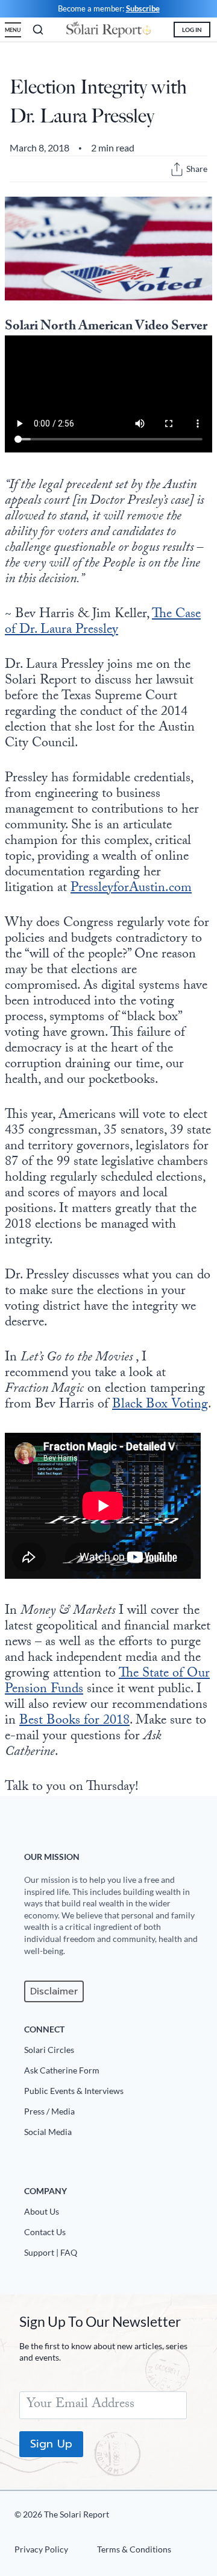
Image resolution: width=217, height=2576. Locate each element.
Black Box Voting (160, 1405)
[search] (38, 30)
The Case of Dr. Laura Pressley (103, 623)
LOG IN (192, 30)
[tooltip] (177, 169)
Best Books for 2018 (74, 1721)
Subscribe (143, 8)
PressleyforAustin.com (131, 889)
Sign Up (51, 2444)
